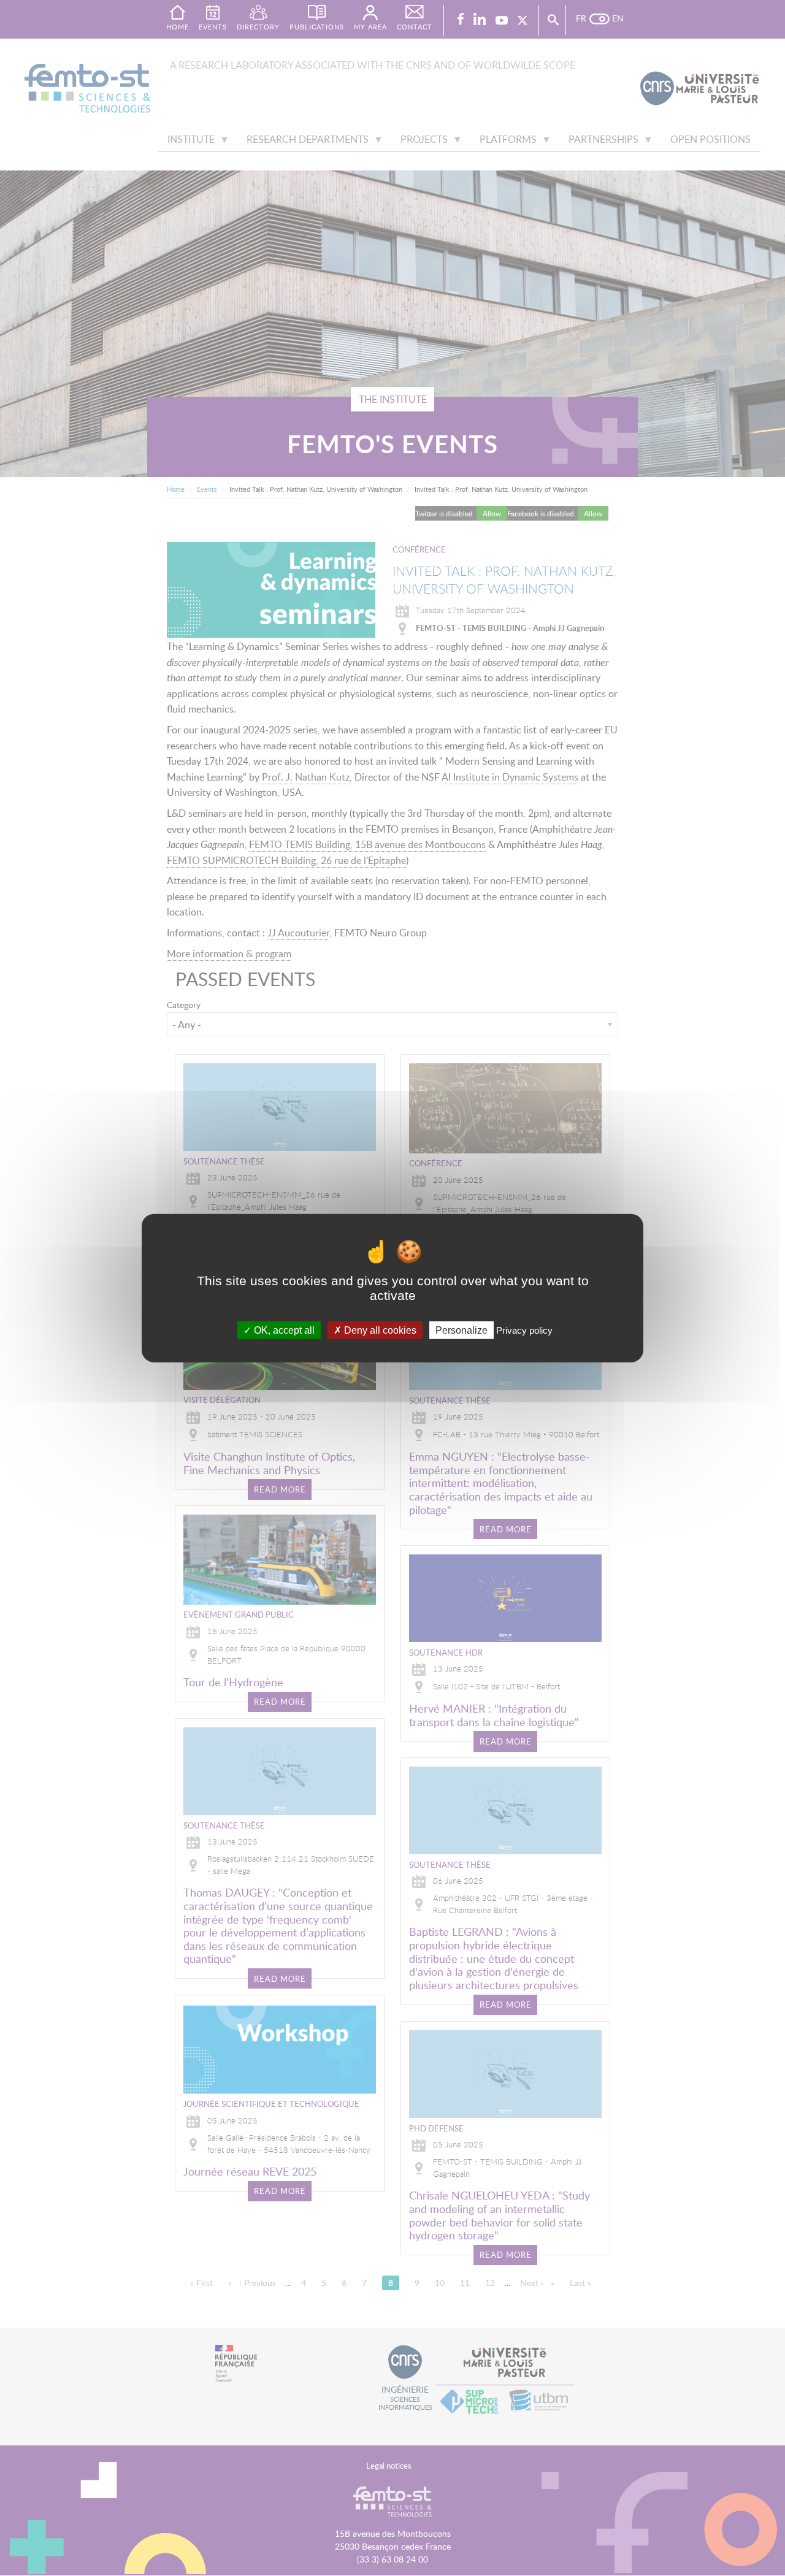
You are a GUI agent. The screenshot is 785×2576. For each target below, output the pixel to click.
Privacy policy (524, 1330)
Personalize (461, 1330)
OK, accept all (283, 1330)
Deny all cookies (379, 1330)
